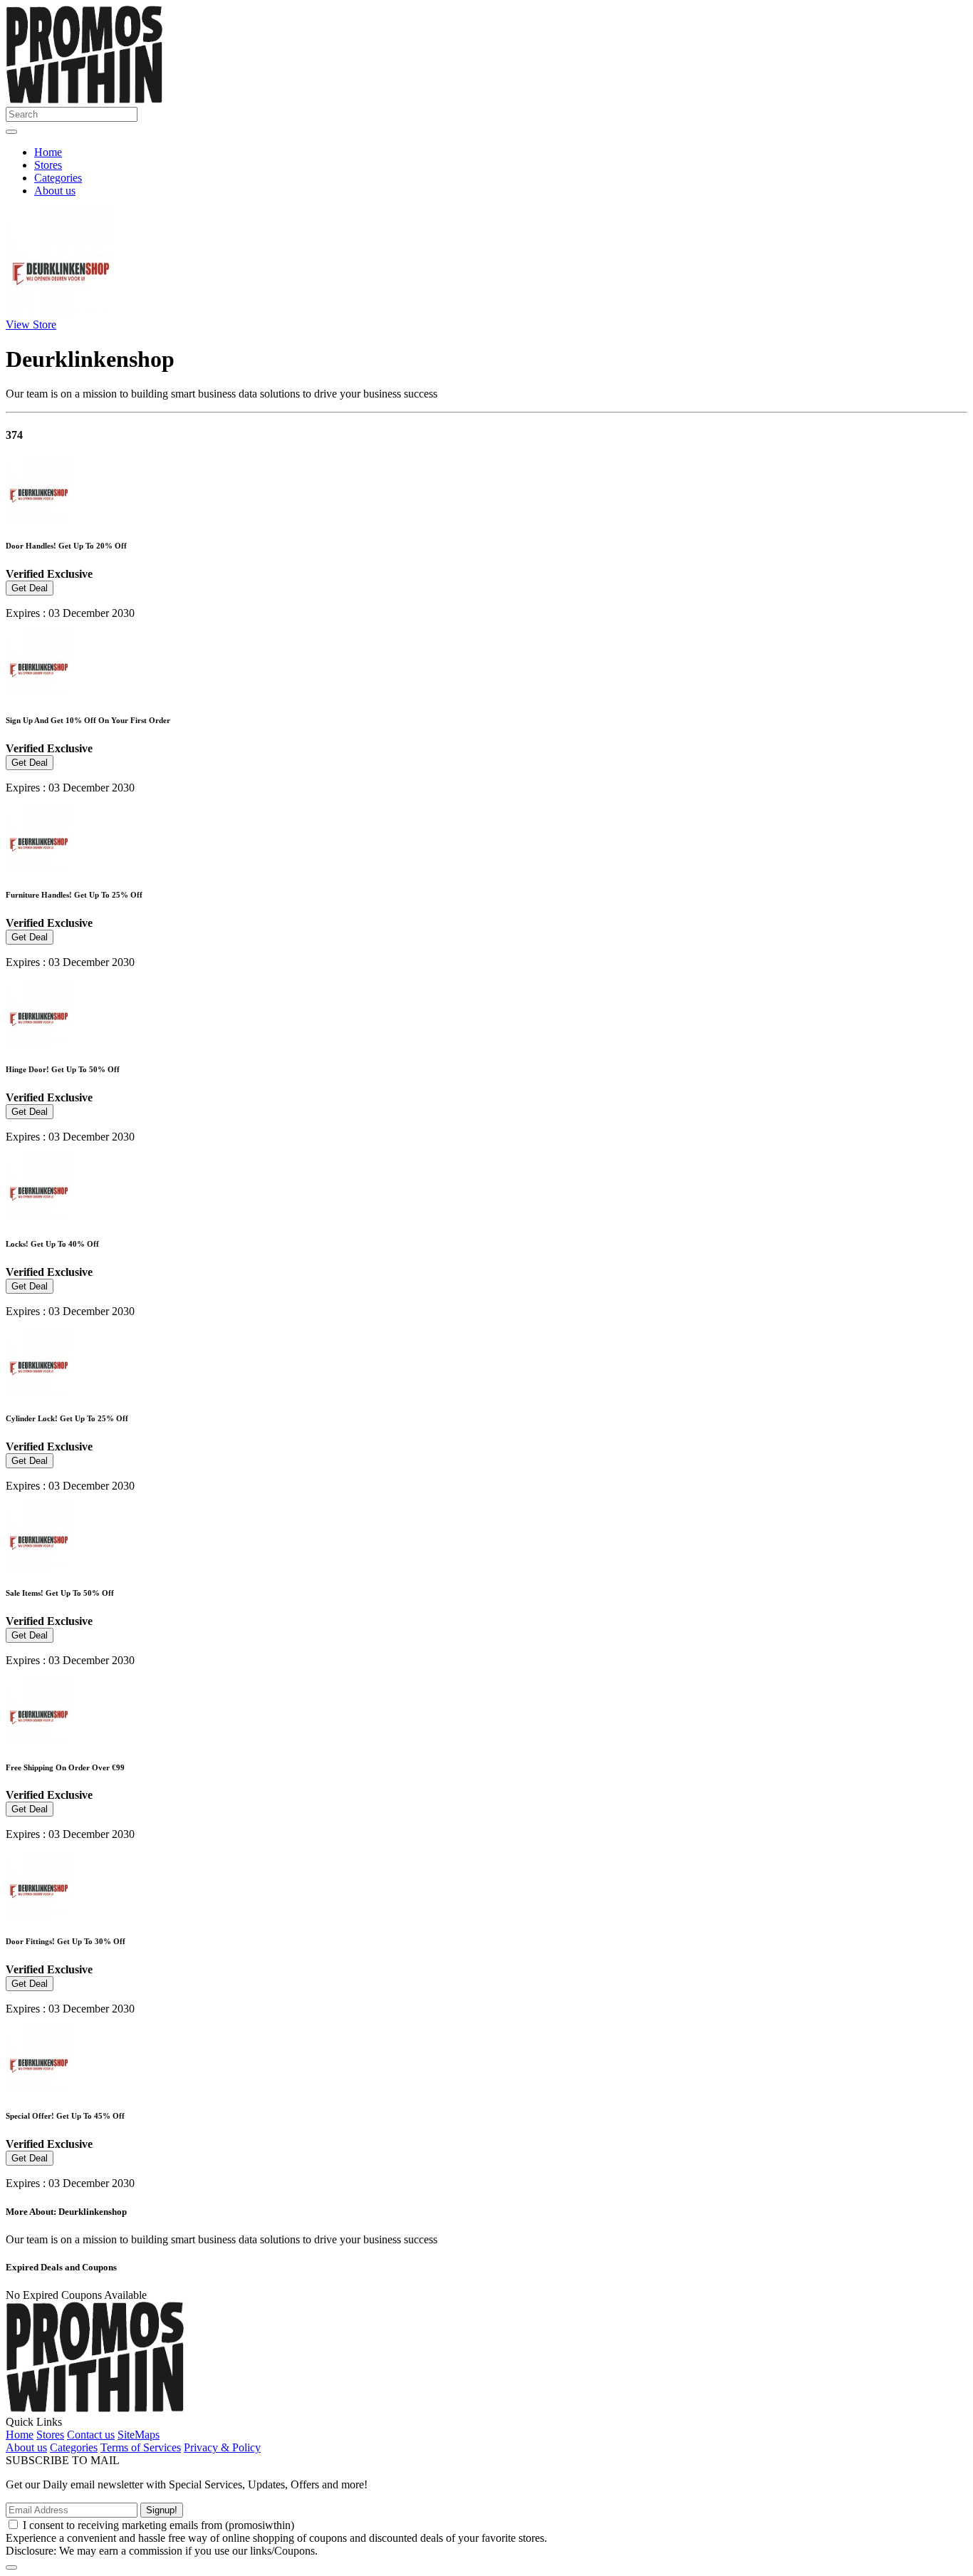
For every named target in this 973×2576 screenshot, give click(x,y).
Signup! (162, 2510)
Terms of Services (141, 2447)
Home (48, 152)
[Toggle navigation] (11, 132)
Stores (48, 165)
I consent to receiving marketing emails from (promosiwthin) (158, 2525)
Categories (58, 178)
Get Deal (30, 588)
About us (55, 191)
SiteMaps (139, 2435)
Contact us (91, 2435)
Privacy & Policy (222, 2447)
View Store (31, 324)
